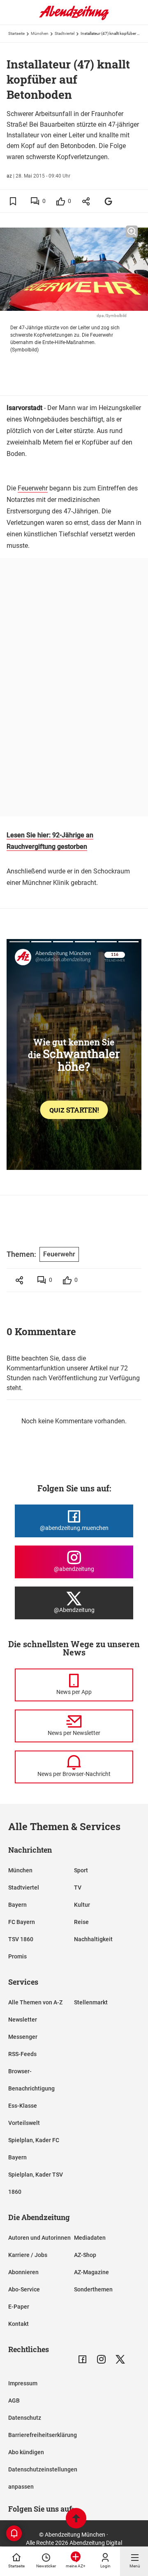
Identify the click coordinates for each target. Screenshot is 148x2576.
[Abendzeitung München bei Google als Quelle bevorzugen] (109, 201)
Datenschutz (25, 2418)
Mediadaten (90, 2238)
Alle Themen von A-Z (35, 2002)
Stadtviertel (65, 33)
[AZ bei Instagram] (101, 2359)
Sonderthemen (93, 2289)
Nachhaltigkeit (93, 1939)
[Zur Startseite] (74, 18)
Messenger (23, 2037)
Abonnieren (23, 2272)
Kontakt (18, 2324)
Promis (17, 1956)
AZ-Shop (85, 2255)
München (40, 33)
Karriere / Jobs (28, 2255)
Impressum (23, 2383)
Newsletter (23, 2020)
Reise (81, 1922)
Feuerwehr (33, 488)
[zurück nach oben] (76, 2519)
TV (78, 1888)
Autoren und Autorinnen (39, 2238)
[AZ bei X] (120, 2359)
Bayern (17, 1905)
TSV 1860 (21, 1939)
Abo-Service (24, 2289)
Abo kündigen (26, 2452)
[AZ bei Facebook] (82, 2359)
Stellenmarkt (91, 2002)
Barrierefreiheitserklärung (43, 2435)
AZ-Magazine (91, 2272)
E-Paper (19, 2307)
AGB (14, 2400)
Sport (81, 1870)
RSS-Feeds (22, 2054)
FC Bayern (22, 1922)
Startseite (16, 33)
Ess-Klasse (23, 2106)
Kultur (82, 1905)
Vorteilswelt (24, 2123)
